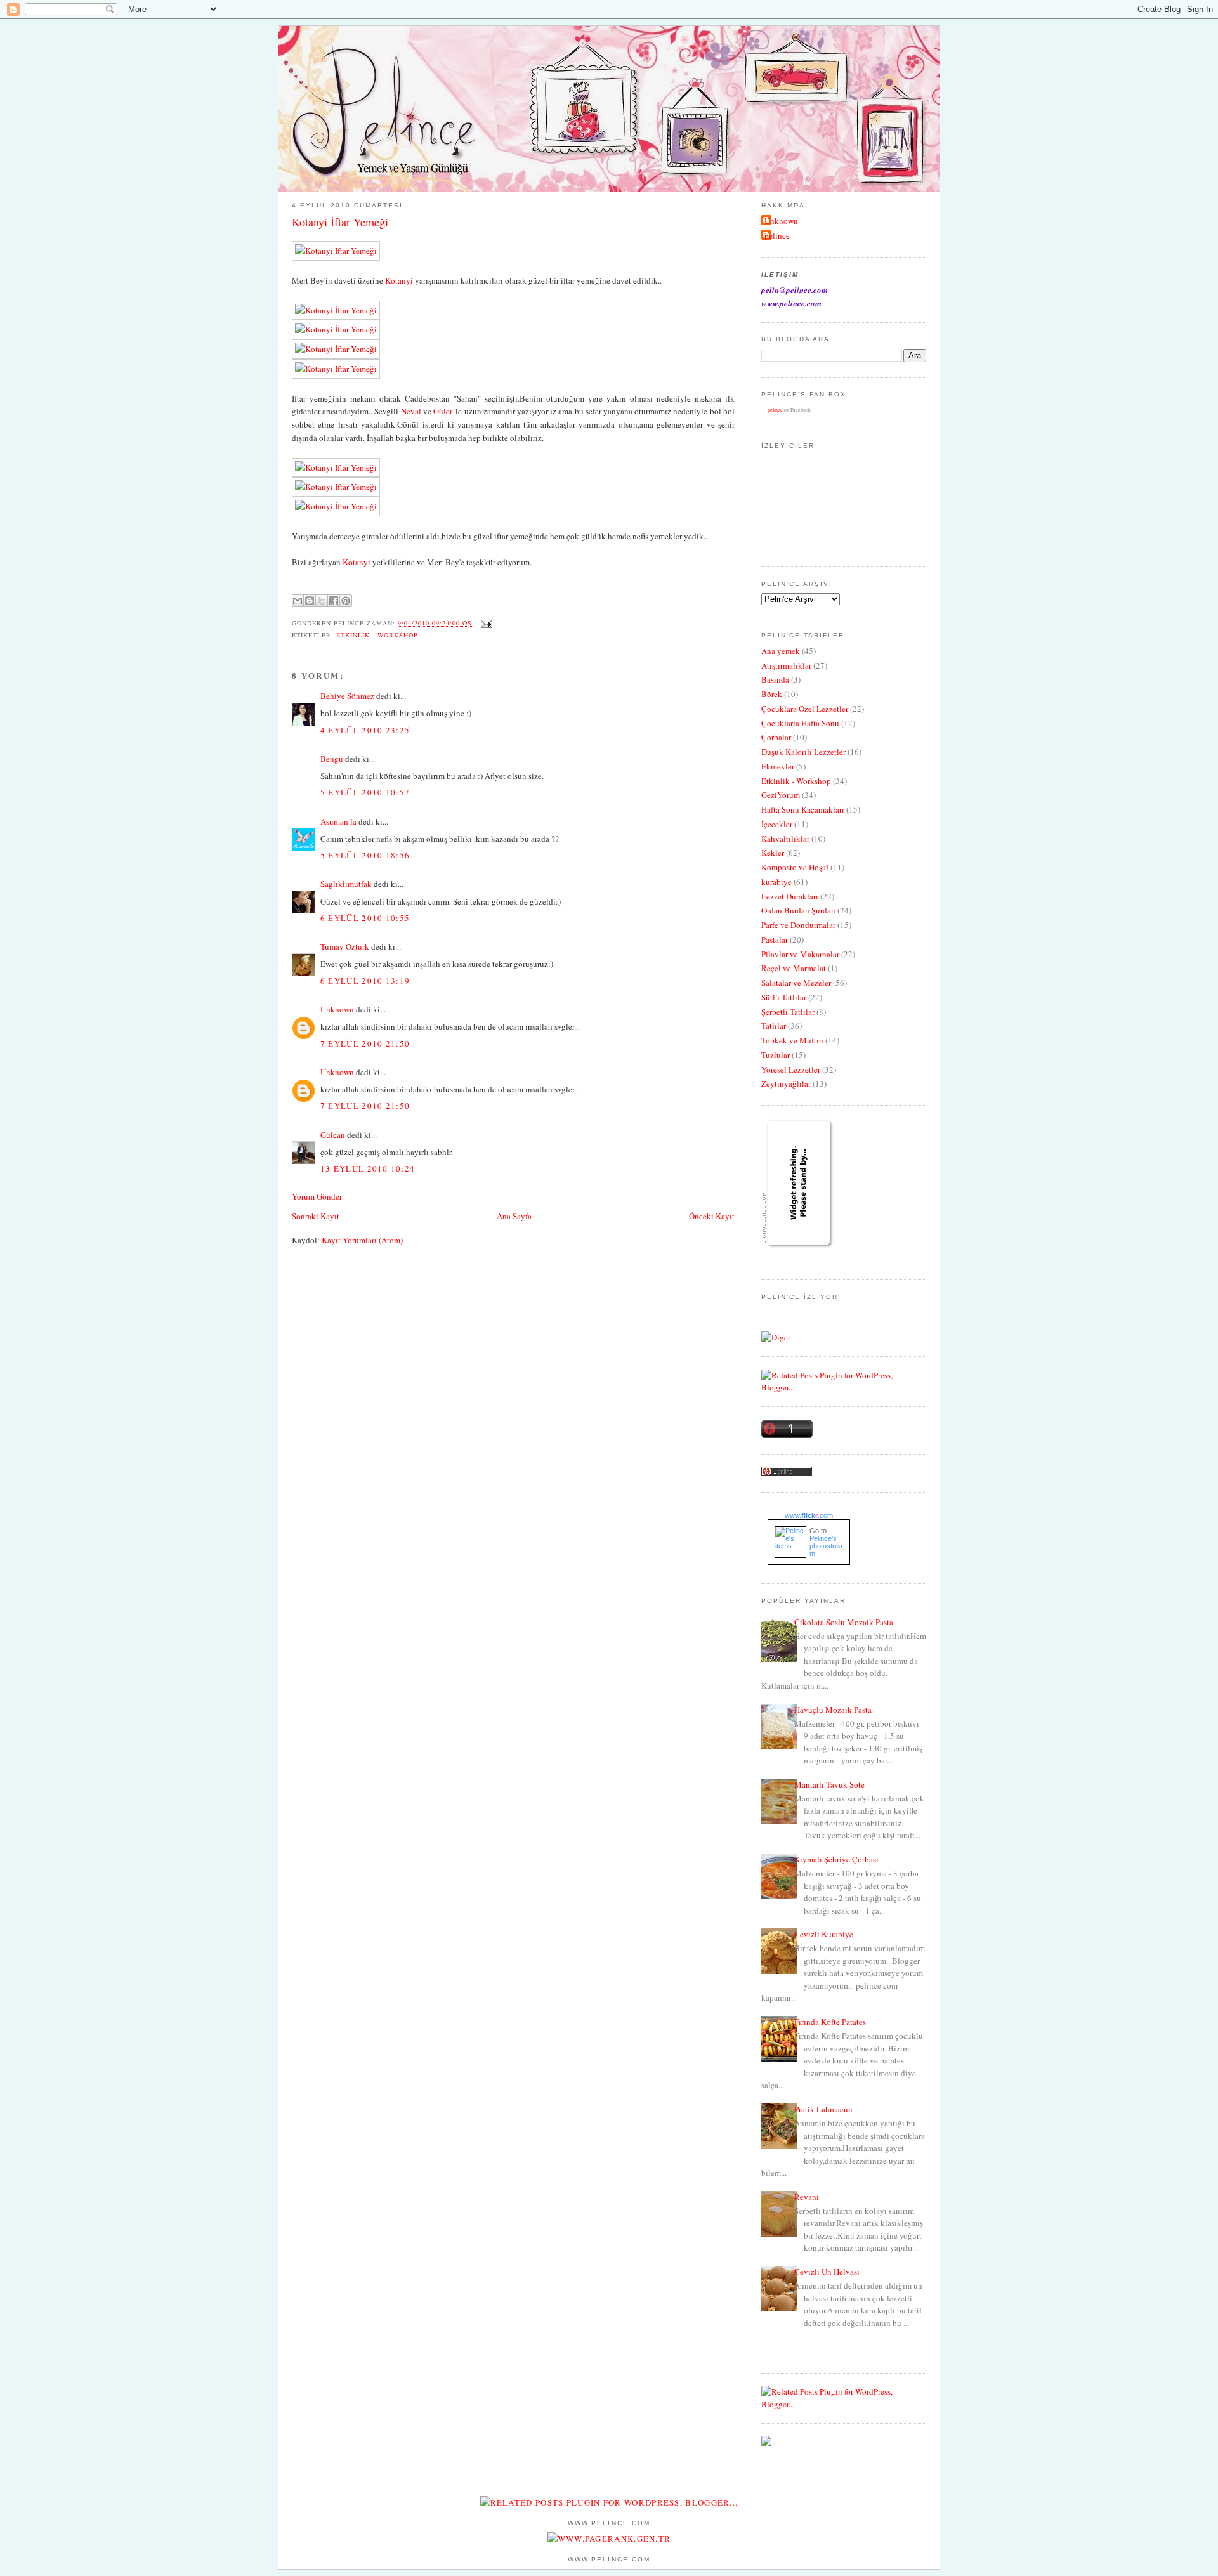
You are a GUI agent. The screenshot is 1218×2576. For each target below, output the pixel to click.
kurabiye (776, 882)
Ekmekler (778, 766)
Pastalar (775, 939)
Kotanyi (399, 280)
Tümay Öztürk (345, 946)
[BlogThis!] (310, 601)
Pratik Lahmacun (823, 2109)
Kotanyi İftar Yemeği (340, 222)
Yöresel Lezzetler (791, 1069)
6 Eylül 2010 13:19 (365, 981)
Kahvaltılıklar (785, 839)
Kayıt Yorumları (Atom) (362, 1240)
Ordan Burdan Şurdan (798, 910)
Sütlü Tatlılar (784, 997)
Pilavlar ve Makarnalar (800, 954)
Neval (411, 411)
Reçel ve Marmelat (794, 968)
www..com (809, 1515)
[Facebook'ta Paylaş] (334, 601)
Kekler (773, 853)
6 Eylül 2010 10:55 (365, 918)
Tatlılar (774, 1026)
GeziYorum (781, 795)
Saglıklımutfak (346, 884)
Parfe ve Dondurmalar (798, 925)
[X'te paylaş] (322, 601)
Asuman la (339, 821)
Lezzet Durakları (790, 896)
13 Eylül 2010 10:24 (368, 1168)
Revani (807, 2197)
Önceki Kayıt (712, 1216)
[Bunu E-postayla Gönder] (298, 601)
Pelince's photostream (826, 1546)
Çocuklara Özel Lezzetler (805, 709)
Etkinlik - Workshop (377, 635)
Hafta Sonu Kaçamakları (803, 809)
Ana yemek (781, 651)
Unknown (337, 1009)
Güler (443, 411)
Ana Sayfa (514, 1216)
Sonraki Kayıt (316, 1216)
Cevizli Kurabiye (824, 1934)
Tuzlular (776, 1055)
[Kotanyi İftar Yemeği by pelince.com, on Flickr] (336, 251)
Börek (772, 694)
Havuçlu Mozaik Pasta (833, 1710)
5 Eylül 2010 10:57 (365, 792)
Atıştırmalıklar (786, 665)
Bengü (332, 759)
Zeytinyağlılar (786, 1083)
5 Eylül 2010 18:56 (365, 855)
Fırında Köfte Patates (830, 2022)
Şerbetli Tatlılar (788, 1012)
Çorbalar (776, 737)
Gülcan (333, 1135)
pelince (777, 235)
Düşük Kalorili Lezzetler (803, 752)
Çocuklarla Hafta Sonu (800, 723)
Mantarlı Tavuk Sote (829, 1784)
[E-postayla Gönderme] (485, 623)
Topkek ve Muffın (792, 1040)
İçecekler (777, 824)
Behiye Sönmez (347, 696)
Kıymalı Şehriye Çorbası (836, 1859)
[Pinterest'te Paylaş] (346, 601)
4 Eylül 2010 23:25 (365, 730)
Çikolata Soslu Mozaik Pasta (844, 1622)
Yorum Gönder (317, 1196)
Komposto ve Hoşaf (795, 867)
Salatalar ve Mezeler (796, 983)
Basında (775, 679)
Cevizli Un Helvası (827, 2272)
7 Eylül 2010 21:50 (365, 1043)
